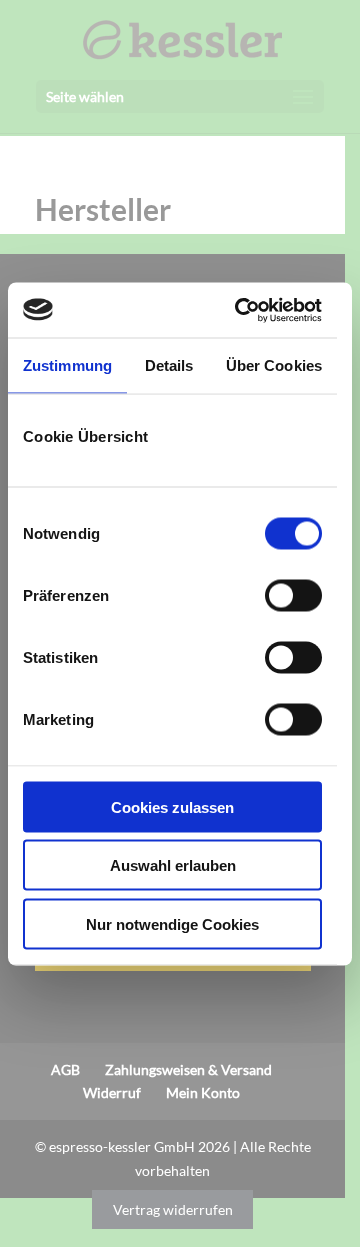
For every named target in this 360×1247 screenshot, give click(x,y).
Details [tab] (169, 365)
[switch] (293, 595)
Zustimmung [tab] (67, 365)
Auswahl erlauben (173, 865)
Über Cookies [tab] (274, 365)
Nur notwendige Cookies (172, 923)
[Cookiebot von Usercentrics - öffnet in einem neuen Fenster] (241, 310)
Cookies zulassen (172, 806)
